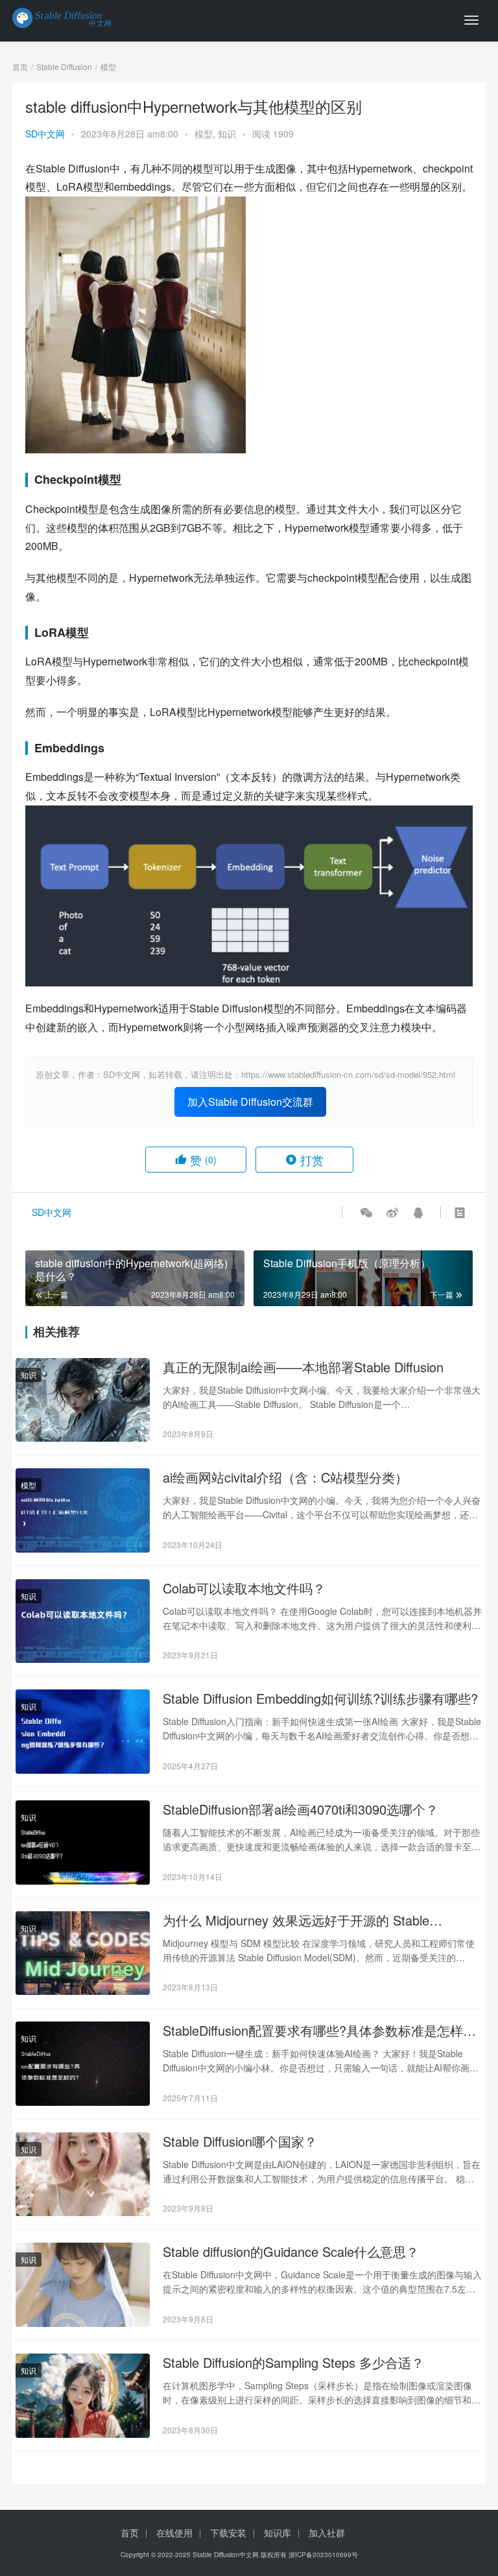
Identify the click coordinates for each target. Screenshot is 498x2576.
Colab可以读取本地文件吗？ (244, 1588)
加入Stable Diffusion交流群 (250, 1102)
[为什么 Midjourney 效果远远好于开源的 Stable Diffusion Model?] (83, 1953)
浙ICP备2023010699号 (323, 2555)
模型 (204, 134)
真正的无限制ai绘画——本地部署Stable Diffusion (303, 1367)
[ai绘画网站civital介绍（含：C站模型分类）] (83, 1510)
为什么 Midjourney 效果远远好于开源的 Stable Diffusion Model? (296, 1920)
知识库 (278, 2533)
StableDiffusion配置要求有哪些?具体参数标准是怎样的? (313, 2031)
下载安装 (228, 2533)
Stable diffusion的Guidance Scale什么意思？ (291, 2252)
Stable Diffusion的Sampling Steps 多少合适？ (293, 2363)
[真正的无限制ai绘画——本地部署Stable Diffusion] (83, 1400)
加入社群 (327, 2533)
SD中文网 (45, 134)
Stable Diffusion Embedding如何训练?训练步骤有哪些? (320, 1699)
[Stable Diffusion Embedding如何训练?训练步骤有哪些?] (83, 1732)
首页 (20, 66)
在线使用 (174, 2533)
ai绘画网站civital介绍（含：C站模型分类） (285, 1477)
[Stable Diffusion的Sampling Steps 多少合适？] (83, 2396)
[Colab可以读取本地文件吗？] (83, 1621)
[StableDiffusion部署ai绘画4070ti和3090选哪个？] (83, 1843)
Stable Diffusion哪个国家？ (240, 2141)
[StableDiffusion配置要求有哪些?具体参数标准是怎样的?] (83, 2064)
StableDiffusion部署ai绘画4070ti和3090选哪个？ (301, 1809)
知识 (227, 134)
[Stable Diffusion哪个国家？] (83, 2175)
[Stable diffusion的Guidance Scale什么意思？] (83, 2285)
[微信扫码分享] (366, 1212)
